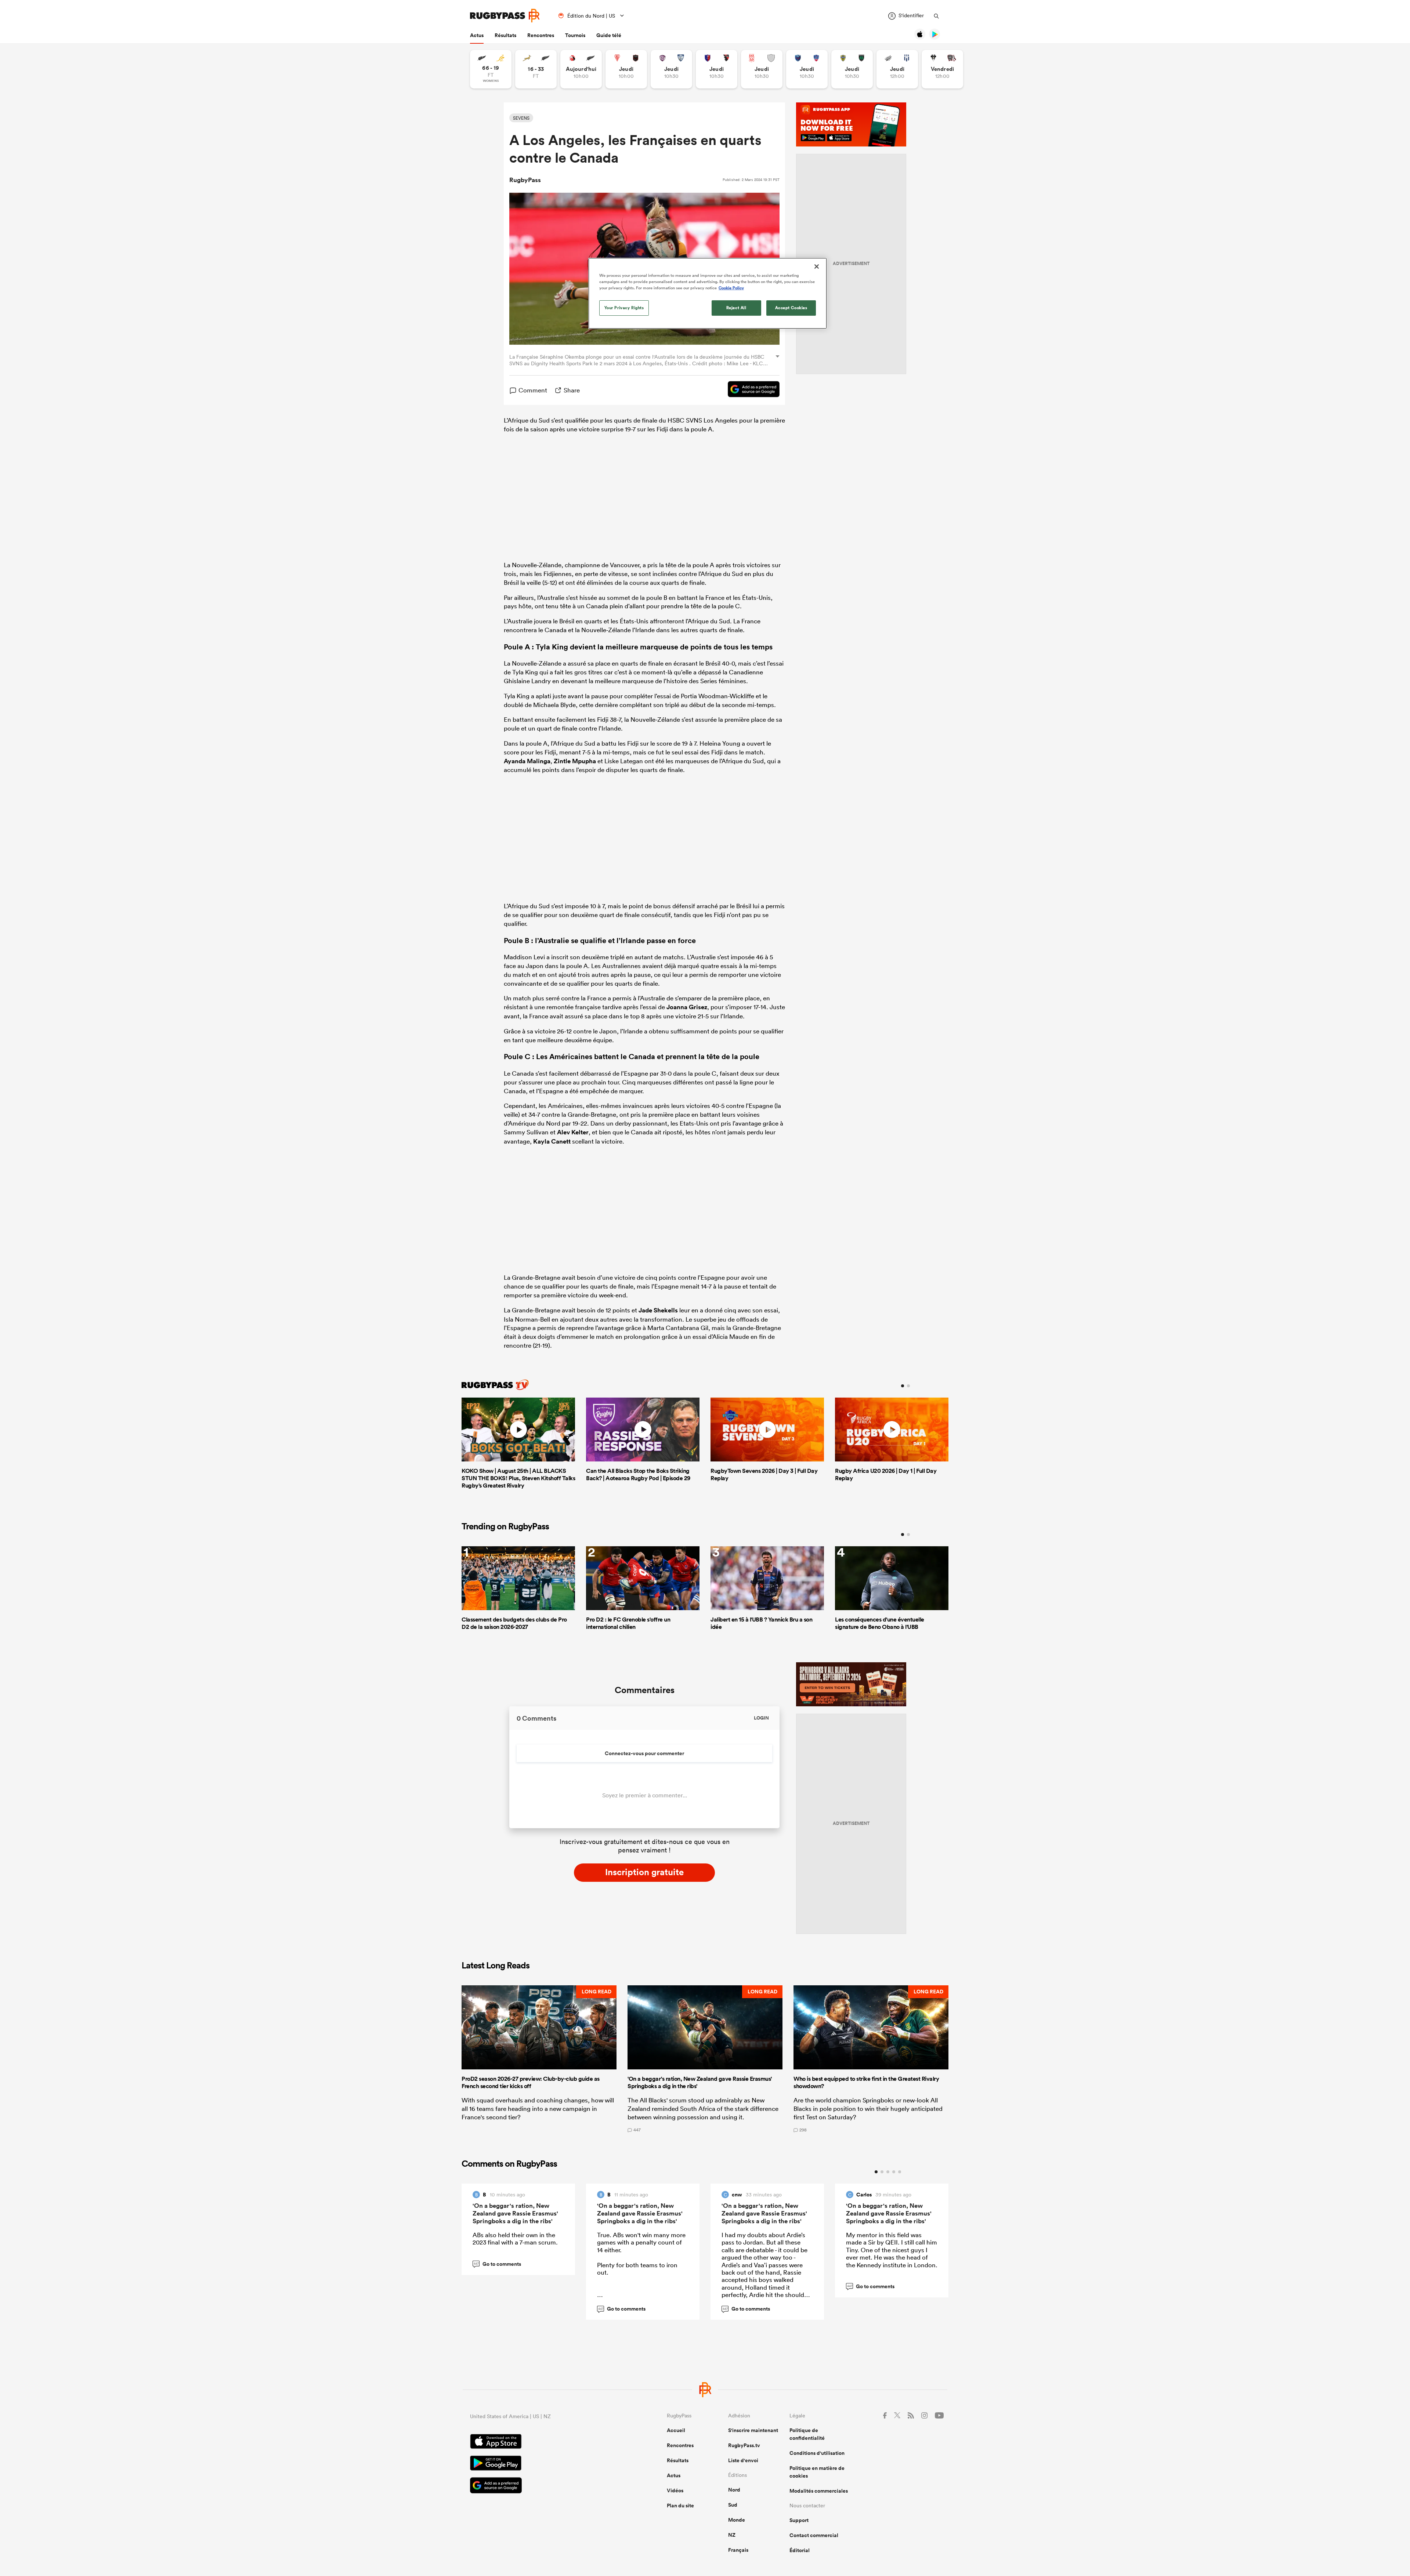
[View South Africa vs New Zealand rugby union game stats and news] (536, 69)
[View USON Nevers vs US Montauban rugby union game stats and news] (852, 69)
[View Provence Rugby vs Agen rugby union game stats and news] (897, 69)
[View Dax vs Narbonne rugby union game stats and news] (762, 69)
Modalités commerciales (819, 2491)
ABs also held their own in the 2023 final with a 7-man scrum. (515, 2238)
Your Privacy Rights (624, 308)
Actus (477, 35)
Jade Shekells (658, 1310)
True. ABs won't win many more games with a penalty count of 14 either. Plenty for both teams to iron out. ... (641, 2269)
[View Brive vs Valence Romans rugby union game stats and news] (942, 69)
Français (738, 2550)
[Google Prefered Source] (750, 390)
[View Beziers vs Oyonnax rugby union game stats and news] (717, 69)
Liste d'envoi (743, 2460)
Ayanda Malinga (527, 761)
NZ (732, 2535)
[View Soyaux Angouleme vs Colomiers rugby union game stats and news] (671, 69)
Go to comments (498, 2264)
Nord (734, 2490)
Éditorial (800, 2550)
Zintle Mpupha (575, 761)
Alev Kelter (573, 1132)
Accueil (676, 2430)
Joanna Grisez (687, 1007)
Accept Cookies (791, 308)
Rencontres (541, 35)
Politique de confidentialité (807, 2434)
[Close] (817, 267)
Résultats (505, 35)
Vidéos (675, 2490)
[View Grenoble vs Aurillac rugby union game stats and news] (807, 69)
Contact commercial (814, 2535)
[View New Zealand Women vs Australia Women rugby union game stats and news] (491, 69)
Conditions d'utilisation (817, 2453)
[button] (539, 2059)
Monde (737, 2520)
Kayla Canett (552, 1141)
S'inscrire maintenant (753, 2430)
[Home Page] (505, 16)
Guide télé (609, 35)
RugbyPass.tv (744, 2445)
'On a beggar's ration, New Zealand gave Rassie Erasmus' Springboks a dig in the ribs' (515, 2213)
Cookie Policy (731, 288)
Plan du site (680, 2506)
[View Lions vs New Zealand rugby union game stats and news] (581, 69)
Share (572, 390)
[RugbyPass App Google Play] (543, 2464)
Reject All (736, 308)
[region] (708, 293)
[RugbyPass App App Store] (543, 2442)
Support (799, 2520)
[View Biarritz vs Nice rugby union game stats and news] (626, 69)
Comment (533, 390)
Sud (733, 2505)
